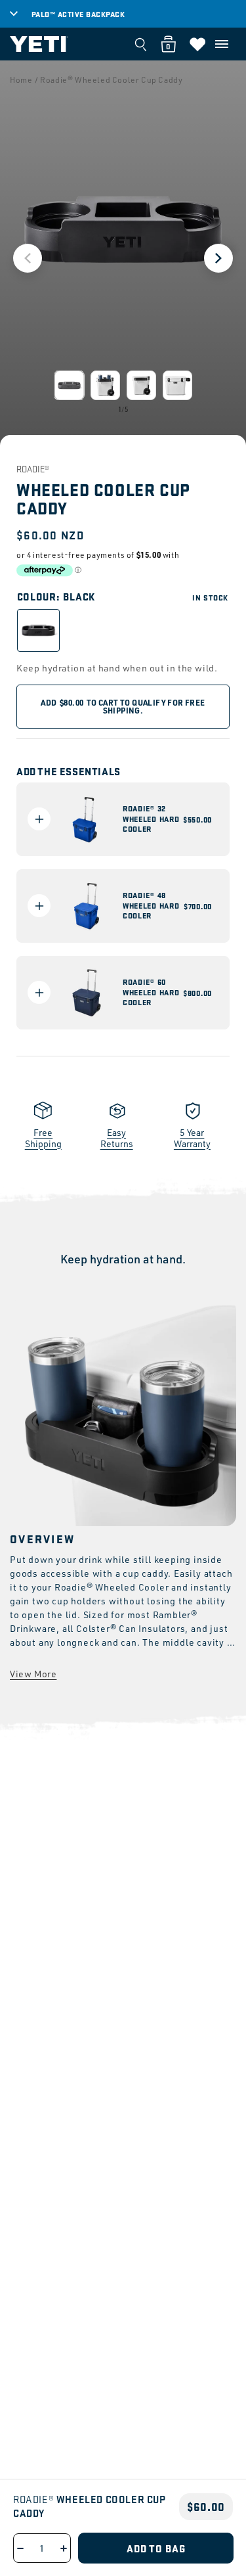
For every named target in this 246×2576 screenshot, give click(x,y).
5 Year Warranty (192, 1138)
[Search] (140, 44)
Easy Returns (117, 1138)
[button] (222, 44)
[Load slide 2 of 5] (105, 385)
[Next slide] (218, 258)
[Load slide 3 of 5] (141, 385)
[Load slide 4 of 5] (177, 385)
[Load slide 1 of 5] (69, 385)
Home (21, 80)
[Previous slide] (28, 258)
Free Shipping (43, 1138)
